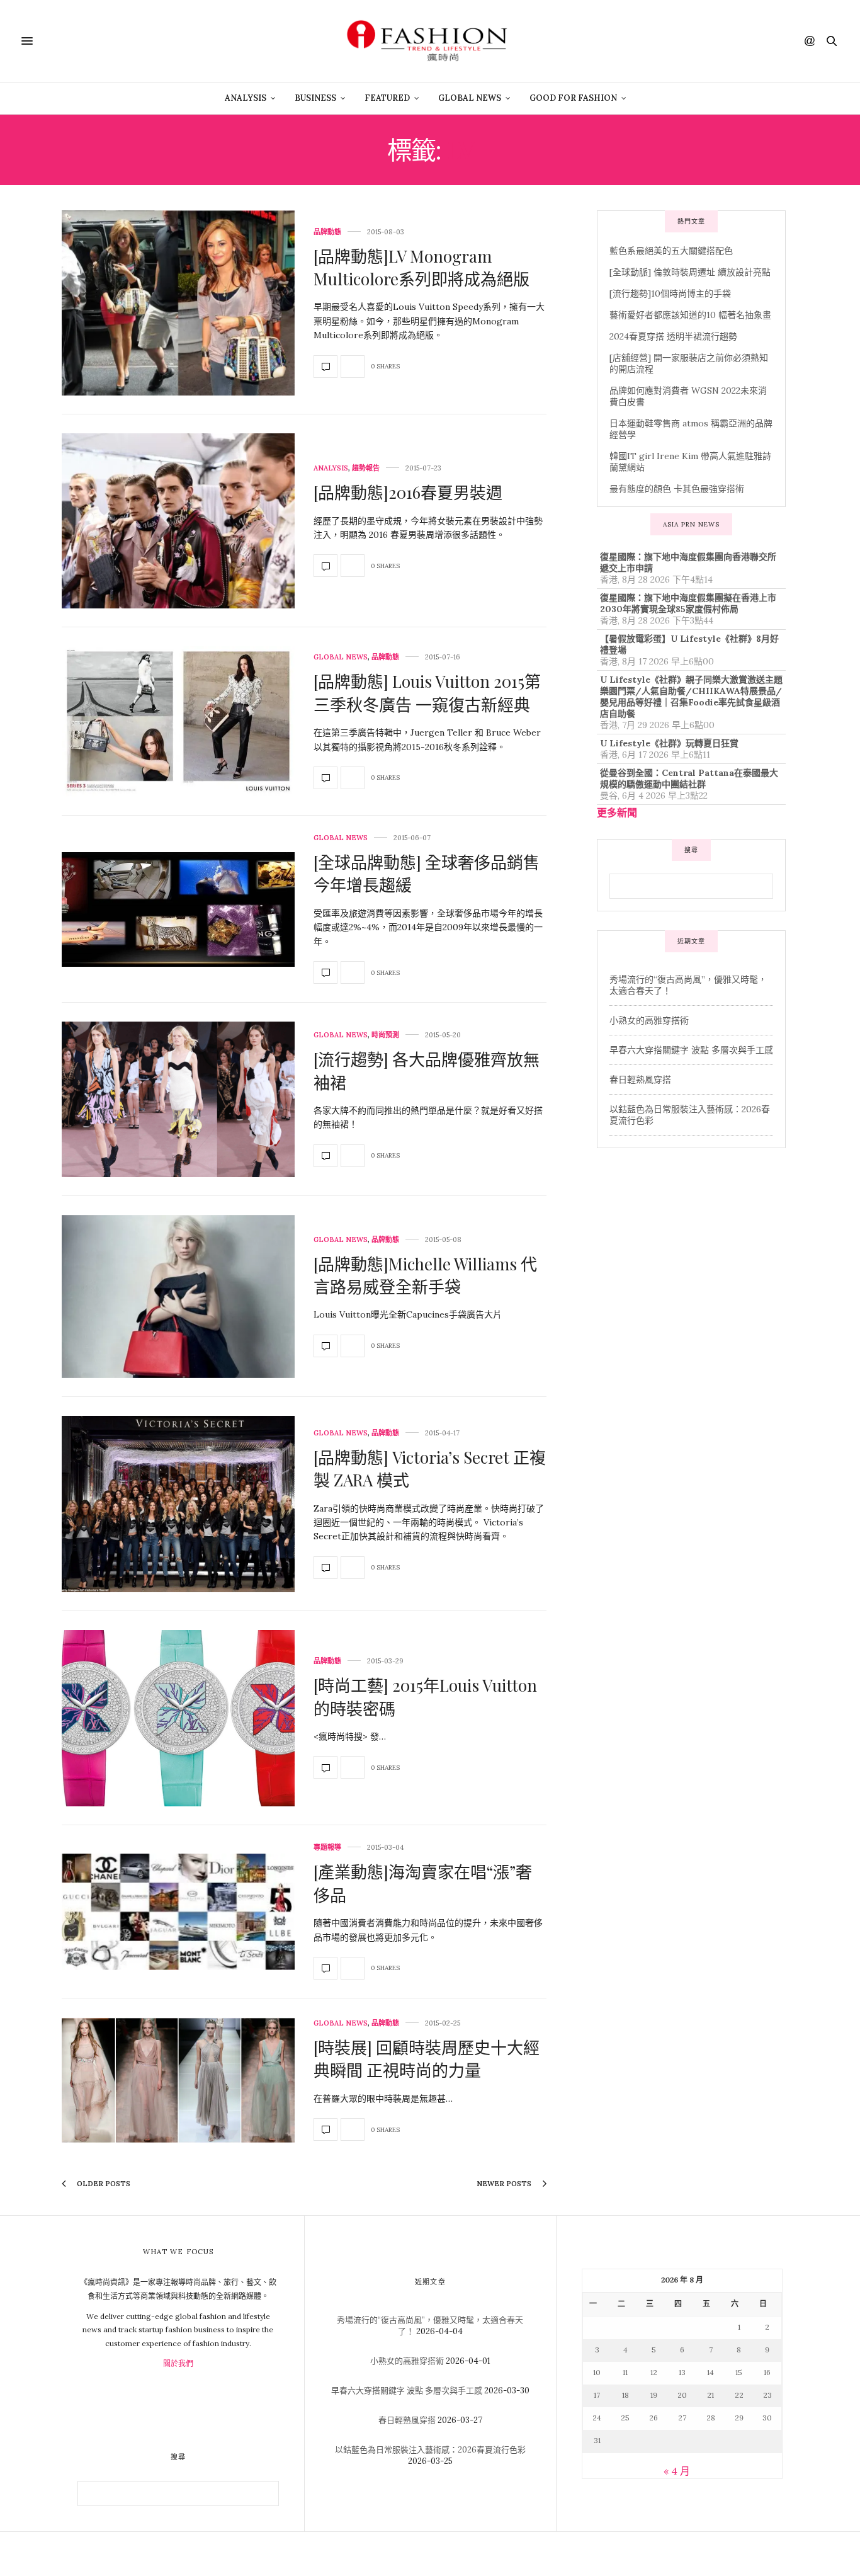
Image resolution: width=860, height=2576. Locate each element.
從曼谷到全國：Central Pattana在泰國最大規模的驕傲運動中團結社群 (689, 778)
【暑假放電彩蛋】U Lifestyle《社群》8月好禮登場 (689, 644)
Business (315, 98)
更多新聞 (617, 812)
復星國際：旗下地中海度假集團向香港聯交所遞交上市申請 (688, 562)
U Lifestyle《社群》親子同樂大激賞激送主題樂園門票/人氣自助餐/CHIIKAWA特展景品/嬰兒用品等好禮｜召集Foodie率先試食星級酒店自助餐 (691, 697)
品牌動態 (327, 232)
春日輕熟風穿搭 (640, 1080)
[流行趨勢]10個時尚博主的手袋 (670, 294)
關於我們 (178, 2363)
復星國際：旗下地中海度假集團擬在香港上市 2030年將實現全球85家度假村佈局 (688, 603)
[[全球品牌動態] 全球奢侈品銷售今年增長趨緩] (178, 909)
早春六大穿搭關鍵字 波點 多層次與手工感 (691, 1050)
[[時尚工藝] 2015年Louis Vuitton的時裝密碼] (178, 1718)
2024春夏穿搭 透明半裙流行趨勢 (673, 336)
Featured (387, 98)
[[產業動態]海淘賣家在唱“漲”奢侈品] (178, 1912)
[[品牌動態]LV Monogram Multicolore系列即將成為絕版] (178, 303)
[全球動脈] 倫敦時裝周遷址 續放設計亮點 (690, 272)
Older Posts (103, 2184)
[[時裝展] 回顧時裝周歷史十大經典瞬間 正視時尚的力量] (178, 2080)
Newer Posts (505, 2184)
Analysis (246, 98)
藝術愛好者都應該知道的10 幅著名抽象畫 (690, 315)
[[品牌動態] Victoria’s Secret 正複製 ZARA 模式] (178, 1504)
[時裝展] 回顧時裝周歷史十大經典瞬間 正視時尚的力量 (427, 2059)
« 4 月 (677, 2471)
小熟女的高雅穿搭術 (649, 1020)
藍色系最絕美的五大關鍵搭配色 (671, 251)
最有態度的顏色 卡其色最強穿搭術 (677, 489)
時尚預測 (385, 1035)
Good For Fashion (573, 98)
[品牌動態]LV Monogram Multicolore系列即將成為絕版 (422, 267)
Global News (470, 98)
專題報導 (327, 1848)
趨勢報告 (366, 468)
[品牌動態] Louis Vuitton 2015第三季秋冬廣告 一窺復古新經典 (427, 692)
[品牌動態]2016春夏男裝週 (408, 492)
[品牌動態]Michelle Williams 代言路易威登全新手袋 (425, 1275)
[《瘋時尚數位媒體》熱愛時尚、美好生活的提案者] (430, 41)
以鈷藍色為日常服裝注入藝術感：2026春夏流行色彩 (430, 2450)
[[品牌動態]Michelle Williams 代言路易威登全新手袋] (178, 1297)
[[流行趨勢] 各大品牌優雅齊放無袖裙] (178, 1099)
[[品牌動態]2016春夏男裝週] (178, 521)
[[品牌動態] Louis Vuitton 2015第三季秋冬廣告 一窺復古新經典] (178, 721)
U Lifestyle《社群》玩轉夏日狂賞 (669, 743)
